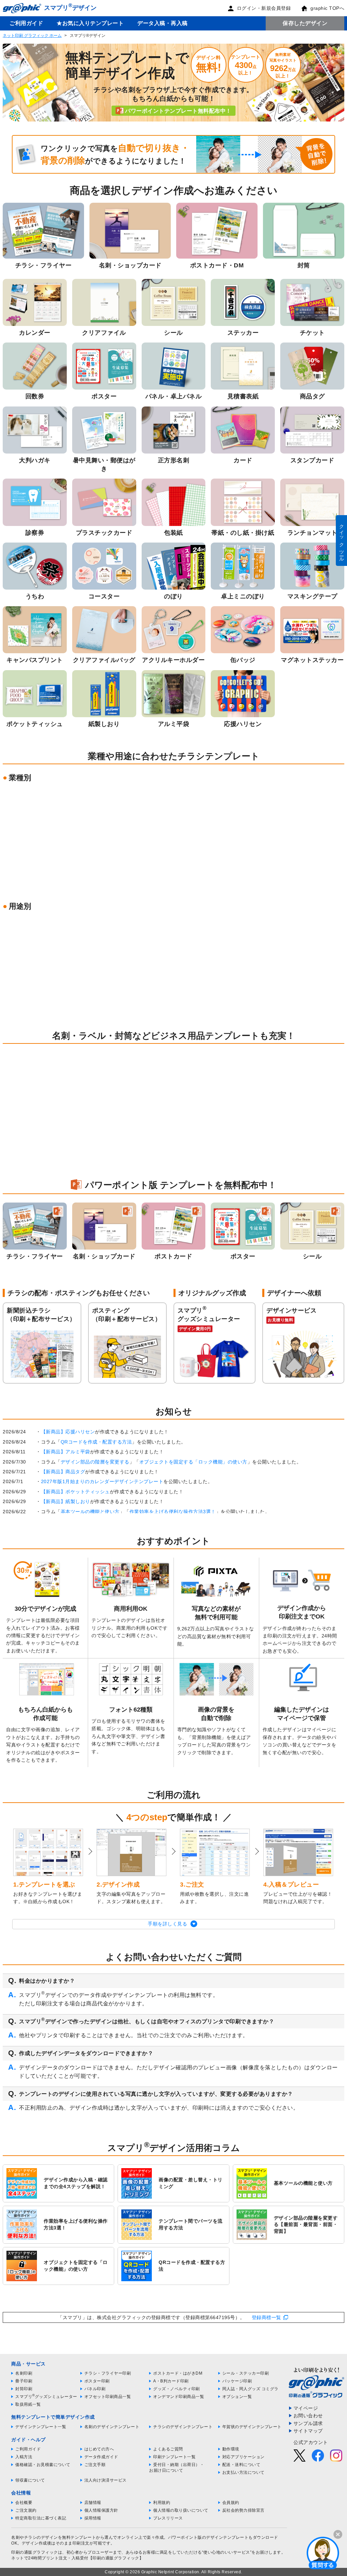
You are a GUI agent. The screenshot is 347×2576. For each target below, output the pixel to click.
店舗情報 (93, 2503)
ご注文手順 (95, 2465)
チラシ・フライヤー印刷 (108, 2373)
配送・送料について (241, 2465)
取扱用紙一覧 (28, 2404)
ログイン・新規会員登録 (264, 8)
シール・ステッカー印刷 (246, 2373)
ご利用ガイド (26, 23)
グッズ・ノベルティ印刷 (177, 2389)
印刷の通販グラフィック (35, 2552)
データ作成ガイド (101, 2457)
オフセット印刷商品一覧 (108, 2397)
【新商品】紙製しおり (66, 1501)
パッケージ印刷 (237, 2381)
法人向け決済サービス (106, 2480)
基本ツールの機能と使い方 (90, 1512)
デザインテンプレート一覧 (41, 2427)
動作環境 (231, 2449)
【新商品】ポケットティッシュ (75, 1492)
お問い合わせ (308, 2416)
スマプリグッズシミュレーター (46, 2397)
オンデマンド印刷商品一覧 (179, 2397)
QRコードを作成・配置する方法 (96, 1442)
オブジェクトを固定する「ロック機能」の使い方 (193, 1462)
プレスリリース (168, 2518)
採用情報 (93, 2518)
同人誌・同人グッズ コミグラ (250, 2389)
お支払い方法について (243, 2472)
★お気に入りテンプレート (90, 23)
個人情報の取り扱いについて (181, 2510)
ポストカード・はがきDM (178, 2373)
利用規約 (162, 2503)
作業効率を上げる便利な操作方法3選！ (173, 1512)
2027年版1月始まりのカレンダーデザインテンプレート (102, 1481)
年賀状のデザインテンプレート (252, 2427)
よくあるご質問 (168, 2449)
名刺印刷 (24, 2373)
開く (323, 2553)
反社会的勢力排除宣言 (243, 2510)
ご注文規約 (26, 2510)
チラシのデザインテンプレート (183, 2427)
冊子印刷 (24, 2381)
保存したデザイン (305, 23)
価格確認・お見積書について (43, 2465)
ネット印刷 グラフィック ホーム (32, 36)
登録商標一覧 (267, 2317)
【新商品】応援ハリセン (68, 1432)
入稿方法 (24, 2457)
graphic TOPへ (327, 8)
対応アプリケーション (243, 2457)
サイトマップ (308, 2431)
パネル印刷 (95, 2389)
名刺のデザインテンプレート (112, 2427)
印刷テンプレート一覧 (174, 2457)
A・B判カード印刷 (171, 2381)
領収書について (30, 2480)
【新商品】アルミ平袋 (66, 1452)
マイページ (306, 2408)
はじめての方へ (99, 2449)
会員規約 (231, 2503)
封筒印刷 (24, 2389)
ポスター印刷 (97, 2381)
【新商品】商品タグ (63, 1472)
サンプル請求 (308, 2423)
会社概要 (24, 2503)
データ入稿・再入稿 (162, 23)
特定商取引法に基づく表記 (41, 2518)
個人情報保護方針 (101, 2510)
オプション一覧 (237, 2397)
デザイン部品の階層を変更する (95, 1462)
